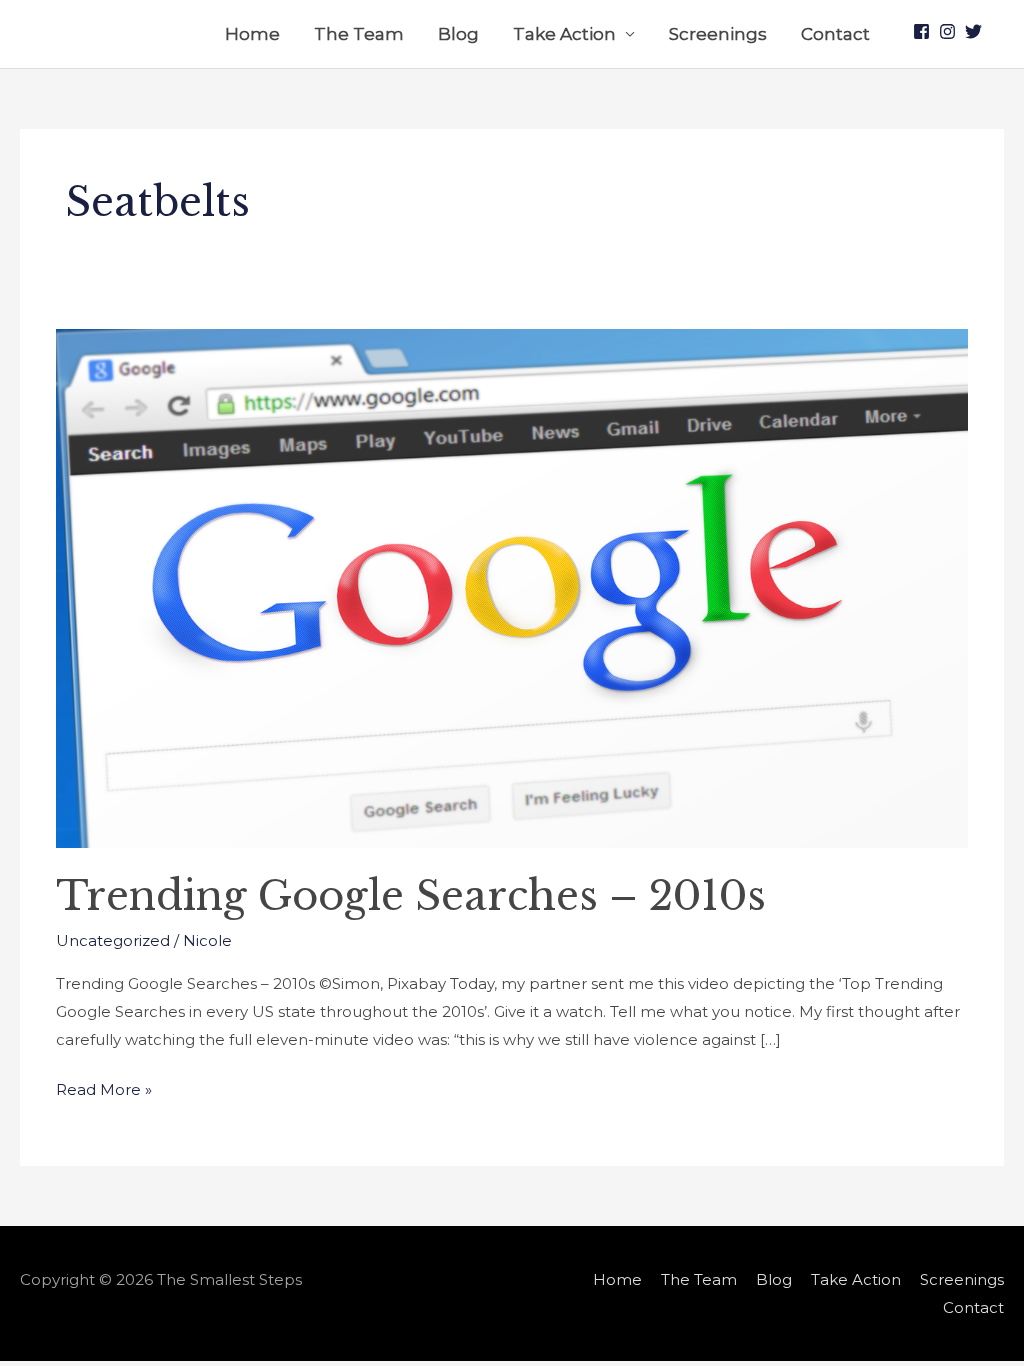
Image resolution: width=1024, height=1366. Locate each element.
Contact (835, 34)
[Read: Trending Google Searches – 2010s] (512, 586)
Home (252, 34)
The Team (359, 34)
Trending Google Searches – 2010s (411, 896)
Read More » (104, 1087)
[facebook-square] (924, 31)
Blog (458, 34)
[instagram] (950, 31)
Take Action (564, 34)
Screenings (718, 34)
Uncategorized (113, 940)
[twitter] (976, 31)
